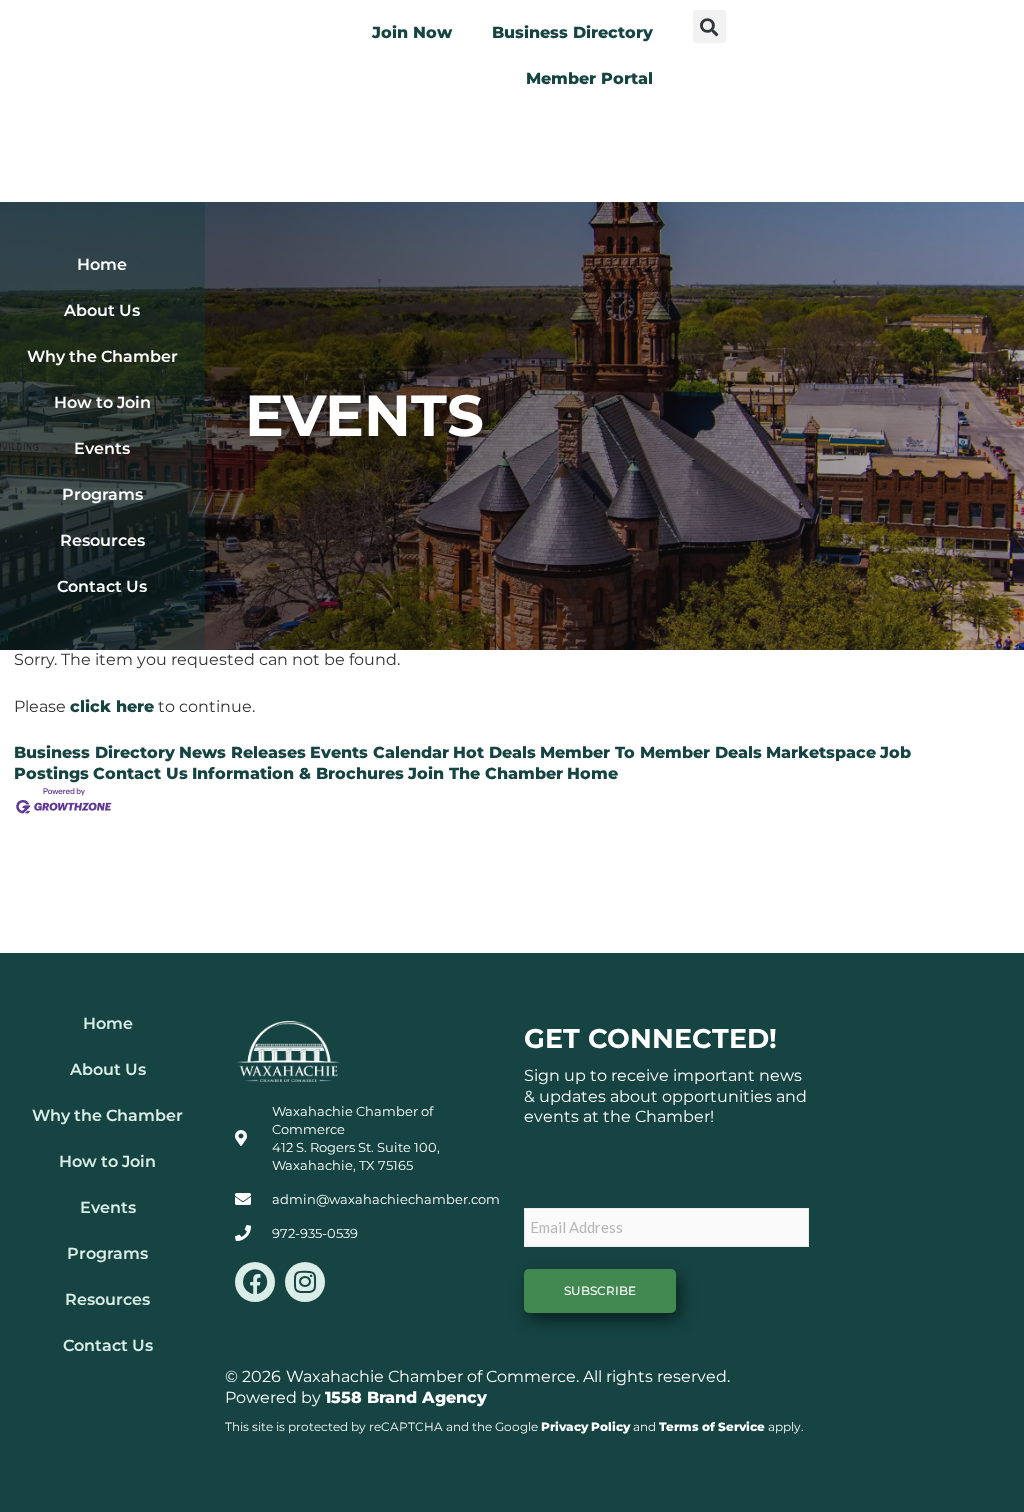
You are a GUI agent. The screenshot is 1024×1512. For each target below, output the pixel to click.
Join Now (412, 32)
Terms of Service (712, 1426)
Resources (102, 540)
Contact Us (102, 586)
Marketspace (821, 752)
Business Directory (572, 32)
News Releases (242, 752)
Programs (102, 494)
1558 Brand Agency (406, 1397)
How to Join (102, 402)
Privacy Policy (585, 1426)
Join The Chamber (485, 773)
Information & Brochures (298, 773)
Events (102, 448)
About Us (102, 310)
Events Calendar (379, 752)
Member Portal (589, 78)
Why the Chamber (102, 356)
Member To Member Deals (651, 752)
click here (112, 706)
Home (102, 264)
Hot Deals (494, 752)
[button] (709, 26)
